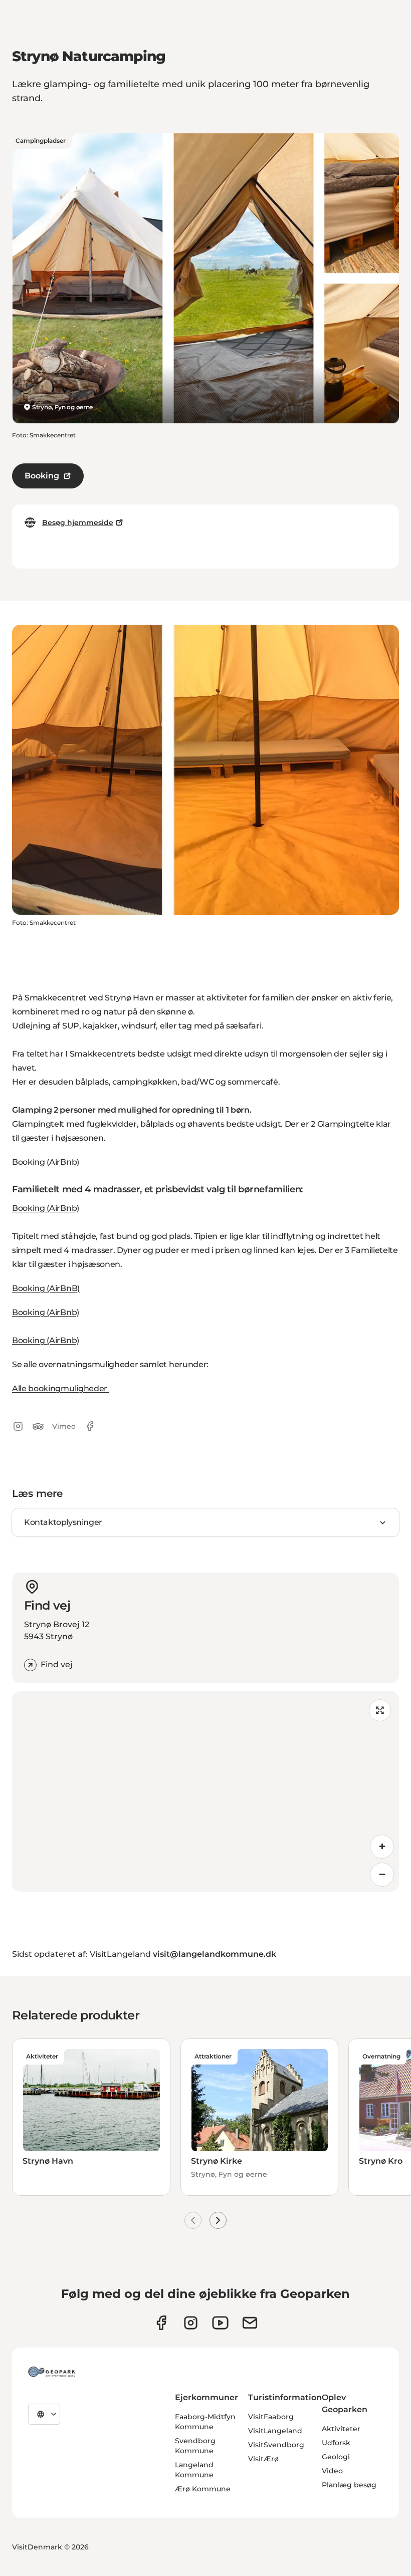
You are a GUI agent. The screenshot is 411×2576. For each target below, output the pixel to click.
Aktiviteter (341, 2429)
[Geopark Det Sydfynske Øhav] (52, 2372)
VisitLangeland (275, 2431)
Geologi (336, 2457)
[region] (205, 1791)
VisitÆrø (263, 2459)
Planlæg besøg (349, 2485)
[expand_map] (380, 1710)
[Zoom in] (382, 1847)
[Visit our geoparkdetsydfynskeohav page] (161, 2323)
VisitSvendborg (276, 2445)
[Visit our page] (191, 2323)
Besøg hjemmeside (78, 523)
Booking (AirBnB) (46, 1288)
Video (332, 2471)
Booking (42, 476)
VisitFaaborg (271, 2417)
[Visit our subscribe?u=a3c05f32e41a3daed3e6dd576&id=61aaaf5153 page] (250, 2323)
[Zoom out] (382, 1875)
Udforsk (336, 2443)
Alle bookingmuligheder (61, 1388)
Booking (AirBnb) (46, 1162)
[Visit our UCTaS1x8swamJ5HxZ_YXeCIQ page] (220, 2323)
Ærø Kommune (203, 2489)
